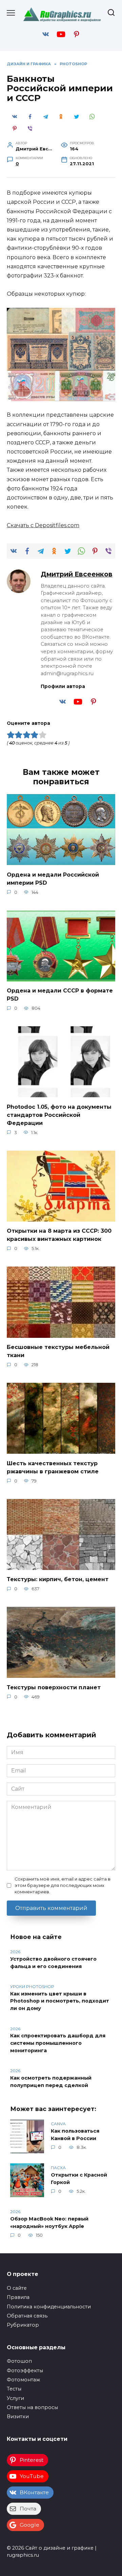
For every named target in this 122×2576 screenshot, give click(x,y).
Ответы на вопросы (32, 2407)
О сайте (17, 2288)
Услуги (15, 2398)
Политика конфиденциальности (49, 2307)
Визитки (18, 2416)
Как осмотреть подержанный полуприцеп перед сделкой (51, 2082)
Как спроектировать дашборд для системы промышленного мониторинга (58, 2043)
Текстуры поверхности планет (54, 1687)
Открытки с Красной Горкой (79, 2179)
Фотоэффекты (25, 2371)
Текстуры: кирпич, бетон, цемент (58, 1579)
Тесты (14, 2389)
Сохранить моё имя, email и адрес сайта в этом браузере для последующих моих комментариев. (63, 1885)
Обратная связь (27, 2316)
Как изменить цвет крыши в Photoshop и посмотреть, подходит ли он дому (60, 2001)
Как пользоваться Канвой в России (75, 2135)
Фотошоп (19, 2361)
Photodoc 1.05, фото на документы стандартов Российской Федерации (59, 1115)
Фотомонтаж (23, 2380)
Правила (18, 2297)
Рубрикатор (23, 2325)
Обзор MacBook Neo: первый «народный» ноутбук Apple (49, 2223)
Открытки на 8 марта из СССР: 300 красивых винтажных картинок (59, 1235)
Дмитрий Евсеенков (77, 574)
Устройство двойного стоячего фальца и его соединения (53, 1963)
